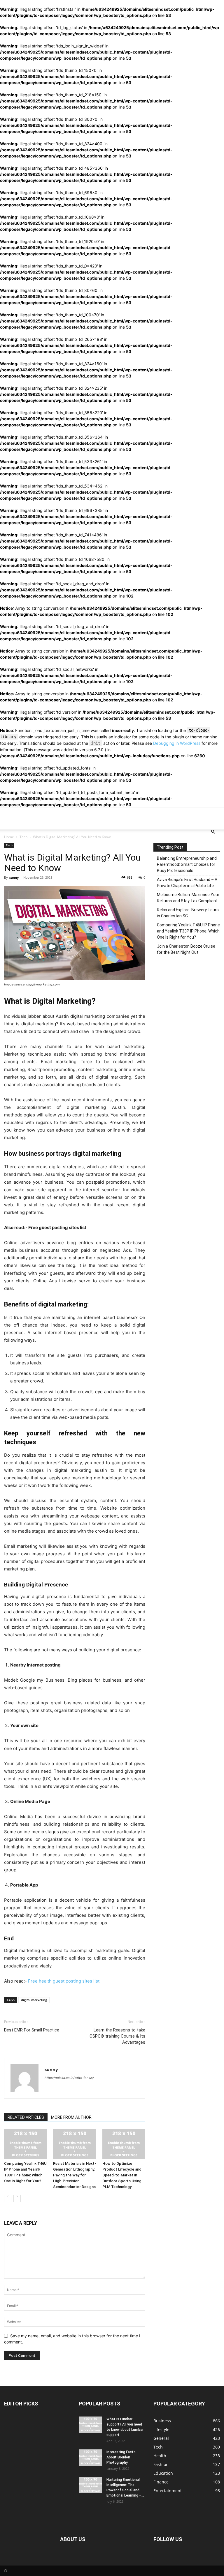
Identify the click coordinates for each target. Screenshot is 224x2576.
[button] (213, 832)
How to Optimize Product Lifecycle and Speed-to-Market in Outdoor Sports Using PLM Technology (122, 2175)
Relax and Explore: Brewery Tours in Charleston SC (188, 913)
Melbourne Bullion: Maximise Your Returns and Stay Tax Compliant (188, 898)
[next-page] (17, 2198)
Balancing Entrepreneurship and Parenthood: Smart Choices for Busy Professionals (187, 864)
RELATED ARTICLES (26, 2117)
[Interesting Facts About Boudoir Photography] (90, 2458)
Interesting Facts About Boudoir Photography (121, 2457)
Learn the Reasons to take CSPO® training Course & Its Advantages (117, 2036)
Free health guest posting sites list (64, 1981)
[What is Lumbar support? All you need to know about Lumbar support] (90, 2425)
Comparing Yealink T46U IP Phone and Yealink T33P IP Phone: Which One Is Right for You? (188, 931)
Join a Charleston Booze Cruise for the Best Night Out (186, 949)
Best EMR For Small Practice (32, 2030)
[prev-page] (8, 2198)
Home (9, 837)
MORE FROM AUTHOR (71, 2117)
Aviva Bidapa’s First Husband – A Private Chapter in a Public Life (187, 883)
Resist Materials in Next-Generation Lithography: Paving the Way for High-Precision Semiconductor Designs (75, 2175)
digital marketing (34, 2000)
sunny (14, 877)
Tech (23, 837)
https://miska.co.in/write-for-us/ (69, 2078)
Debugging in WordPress (177, 743)
